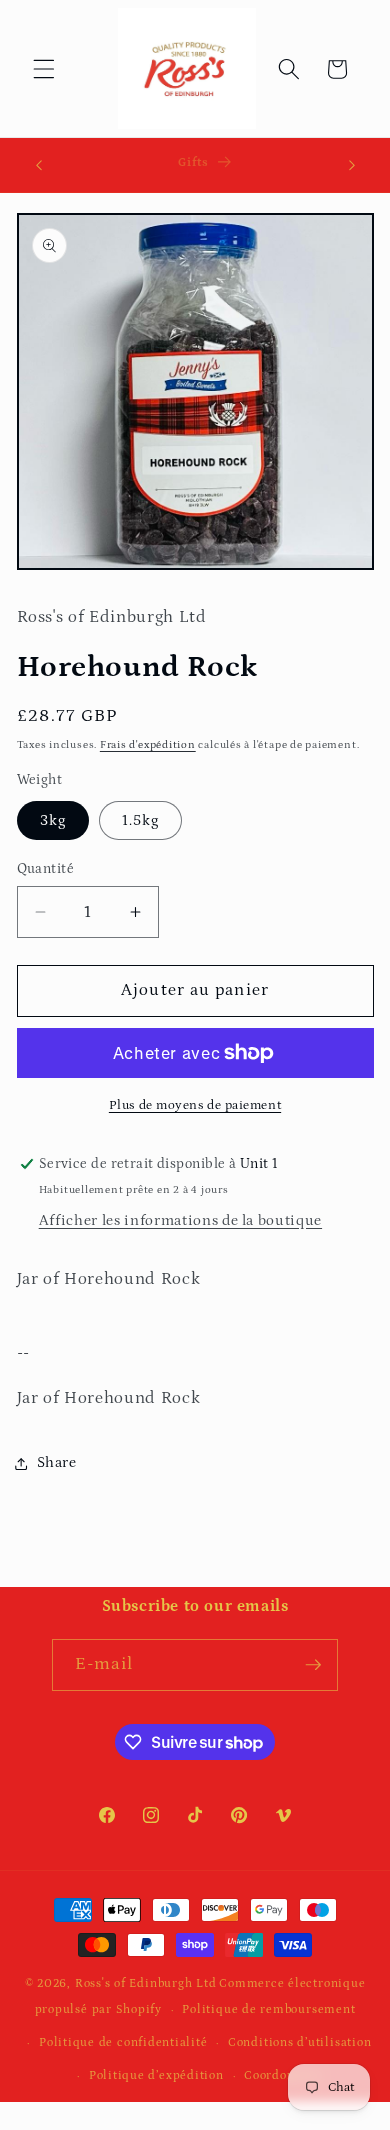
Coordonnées (282, 2075)
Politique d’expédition (156, 2075)
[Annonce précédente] (39, 165)
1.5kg (141, 820)
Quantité (46, 869)
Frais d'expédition (148, 745)
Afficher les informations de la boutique (180, 1220)
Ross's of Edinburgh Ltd (146, 1983)
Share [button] (57, 1462)
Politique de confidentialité (123, 2042)
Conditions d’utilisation (299, 2042)
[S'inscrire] (313, 1665)
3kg (53, 820)
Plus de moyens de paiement (195, 1105)
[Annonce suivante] (352, 165)
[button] (44, 69)
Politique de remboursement (268, 2009)
